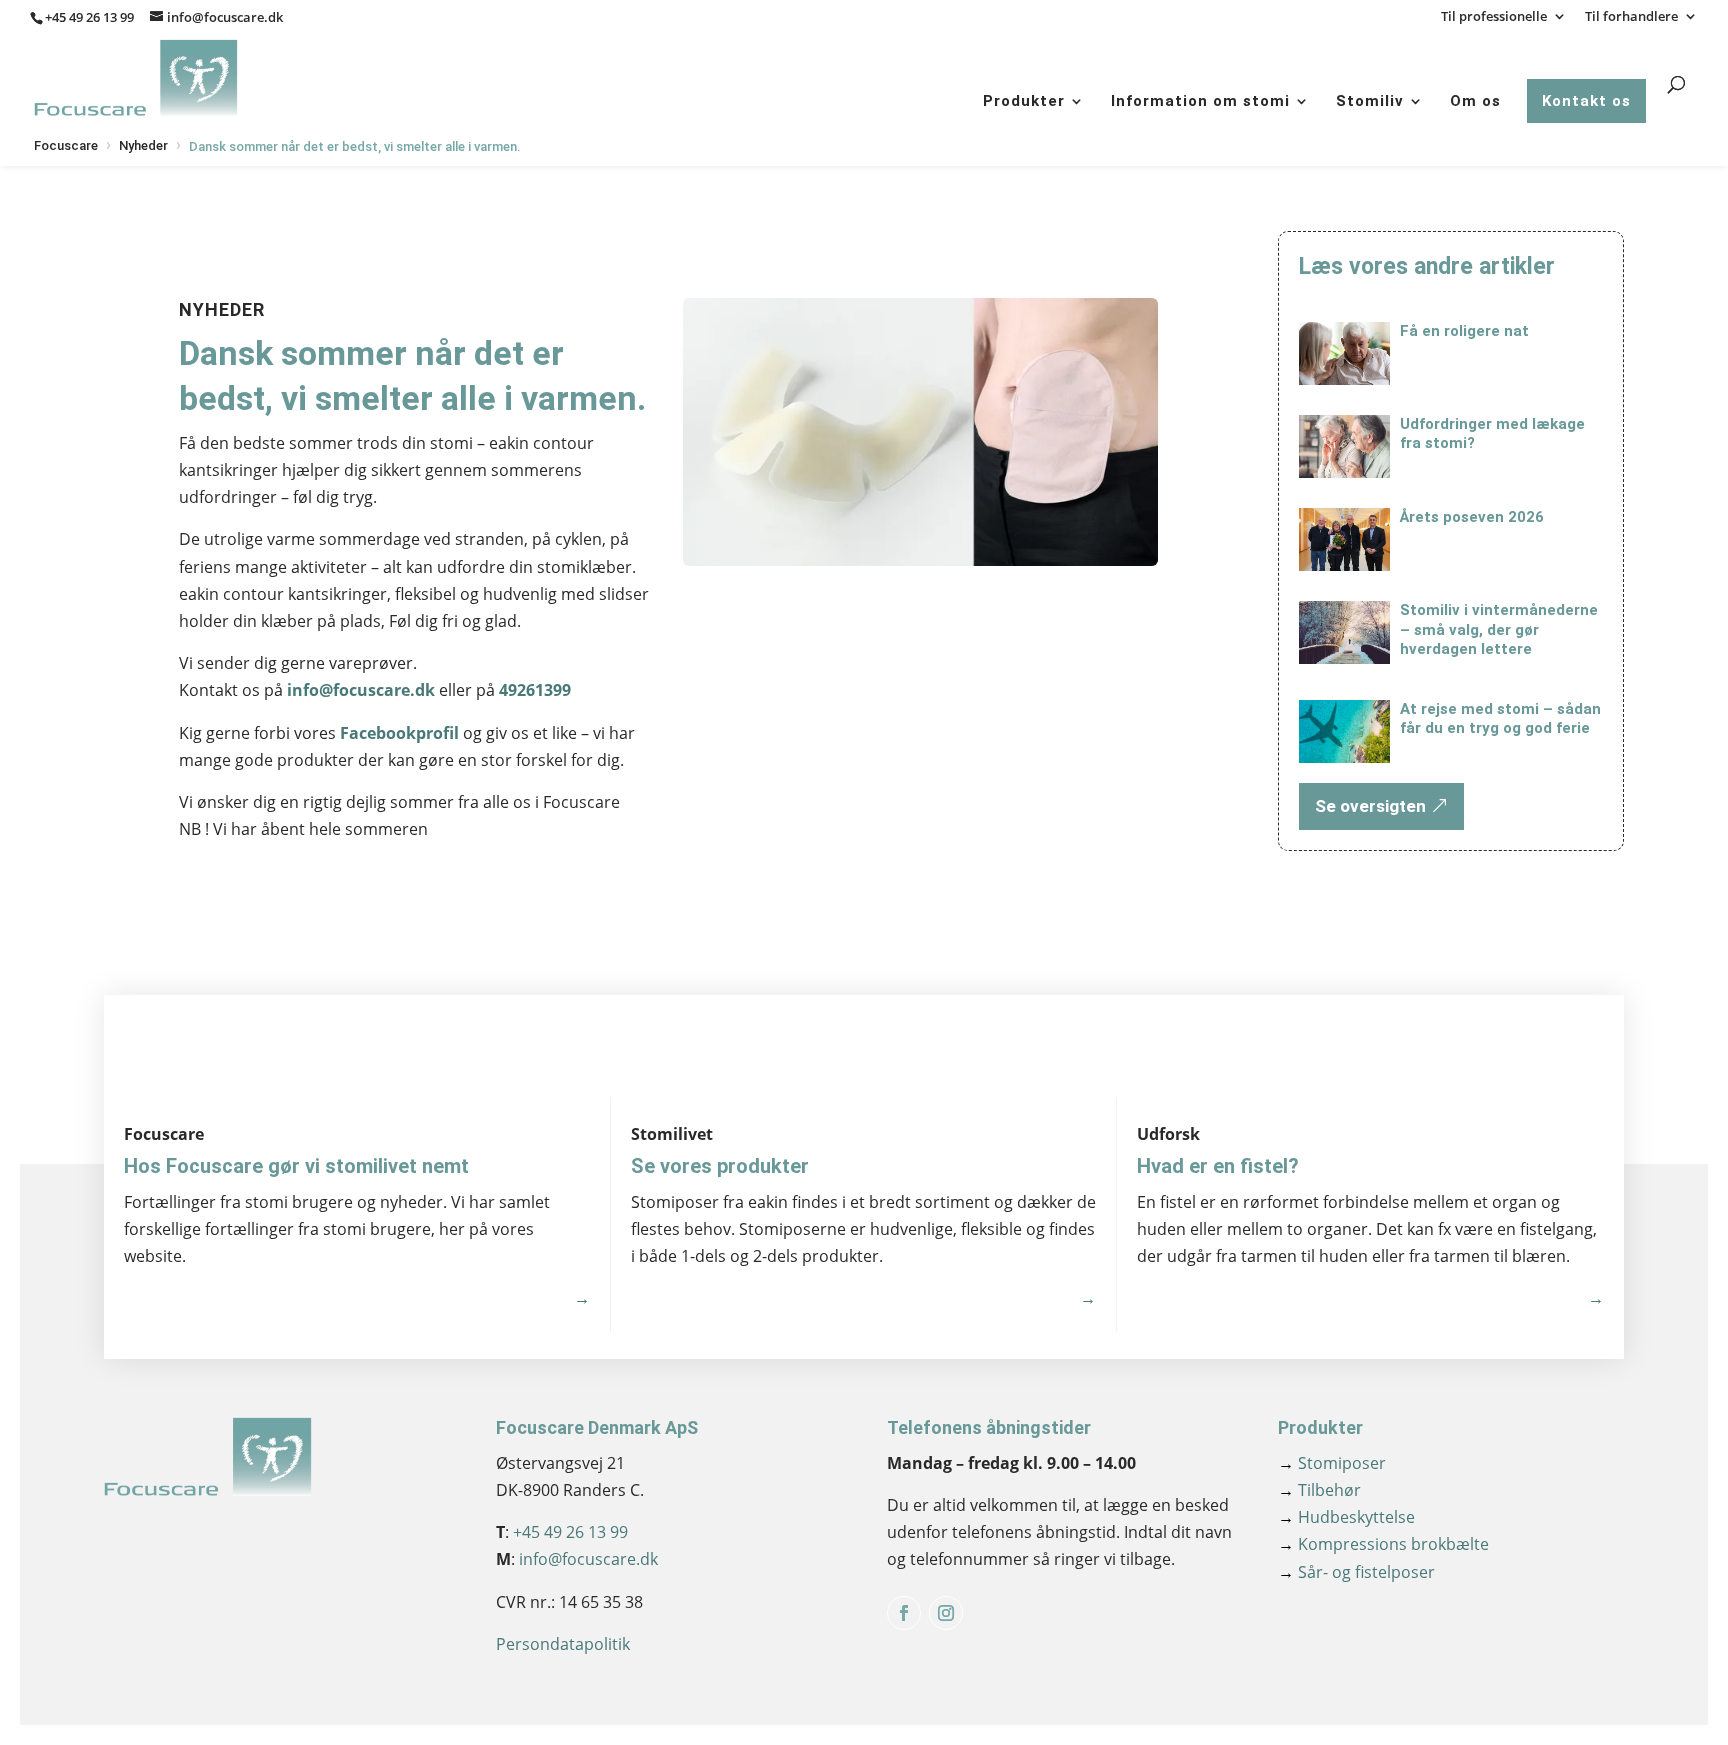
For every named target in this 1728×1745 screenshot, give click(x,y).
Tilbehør (1319, 1490)
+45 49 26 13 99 (89, 17)
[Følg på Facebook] (904, 1613)
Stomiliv (1370, 101)
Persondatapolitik (563, 1644)
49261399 (535, 690)
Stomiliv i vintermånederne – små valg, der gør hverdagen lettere (1499, 629)
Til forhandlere (1631, 17)
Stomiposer (1332, 1463)
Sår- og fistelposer (1356, 1572)
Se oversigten (1370, 806)
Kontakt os (1586, 101)
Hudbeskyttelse (1346, 1517)
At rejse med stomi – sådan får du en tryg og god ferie (1500, 719)
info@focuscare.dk (361, 690)
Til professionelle (1494, 17)
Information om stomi (1200, 101)
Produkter (1024, 101)
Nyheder (143, 145)
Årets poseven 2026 (1472, 517)
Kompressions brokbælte (1383, 1544)
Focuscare (66, 145)
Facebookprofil (399, 733)
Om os (1475, 101)
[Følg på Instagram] (946, 1613)
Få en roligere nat (1464, 331)
